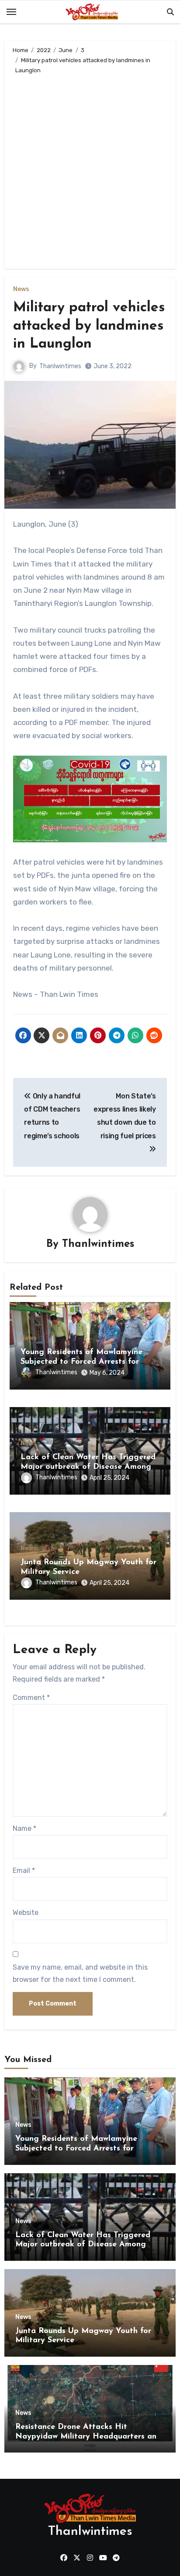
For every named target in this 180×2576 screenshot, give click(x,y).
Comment (31, 1698)
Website (26, 1913)
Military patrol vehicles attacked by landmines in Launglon (89, 326)
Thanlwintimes (60, 366)
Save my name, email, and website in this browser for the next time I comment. (80, 1973)
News (21, 289)
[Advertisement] (90, 170)
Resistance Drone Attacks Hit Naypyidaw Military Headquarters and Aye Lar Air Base (88, 2437)
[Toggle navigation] (11, 12)
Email (24, 1870)
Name (24, 1828)
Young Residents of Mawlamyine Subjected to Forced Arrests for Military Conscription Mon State (81, 1362)
